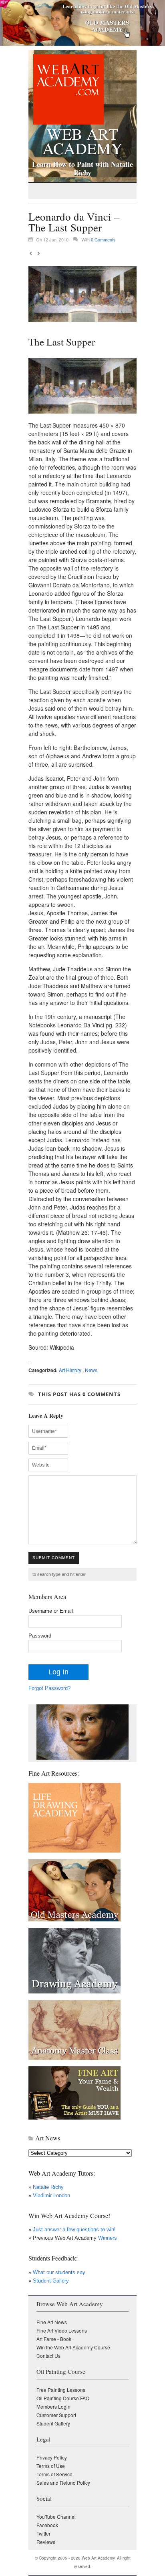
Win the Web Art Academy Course (73, 2347)
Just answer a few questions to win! (74, 2229)
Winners (107, 2238)
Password (40, 1636)
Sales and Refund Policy (63, 2483)
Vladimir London (51, 2195)
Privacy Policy (52, 2457)
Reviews (46, 2542)
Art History (70, 1370)
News (91, 1370)
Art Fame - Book (54, 2339)
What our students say (59, 2272)
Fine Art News (52, 2322)
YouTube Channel (56, 2517)
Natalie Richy (48, 2187)
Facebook (47, 2525)
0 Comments (103, 239)
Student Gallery (51, 2281)
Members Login (53, 2406)
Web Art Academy (82, 139)
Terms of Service (54, 2474)
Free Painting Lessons (61, 2390)
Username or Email (51, 1611)
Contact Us (48, 2356)
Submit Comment (54, 1558)
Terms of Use (51, 2466)
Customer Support (56, 2415)
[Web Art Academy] (66, 122)
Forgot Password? (49, 1688)
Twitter (43, 2533)
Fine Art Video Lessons (62, 2330)
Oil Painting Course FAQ (63, 2398)
